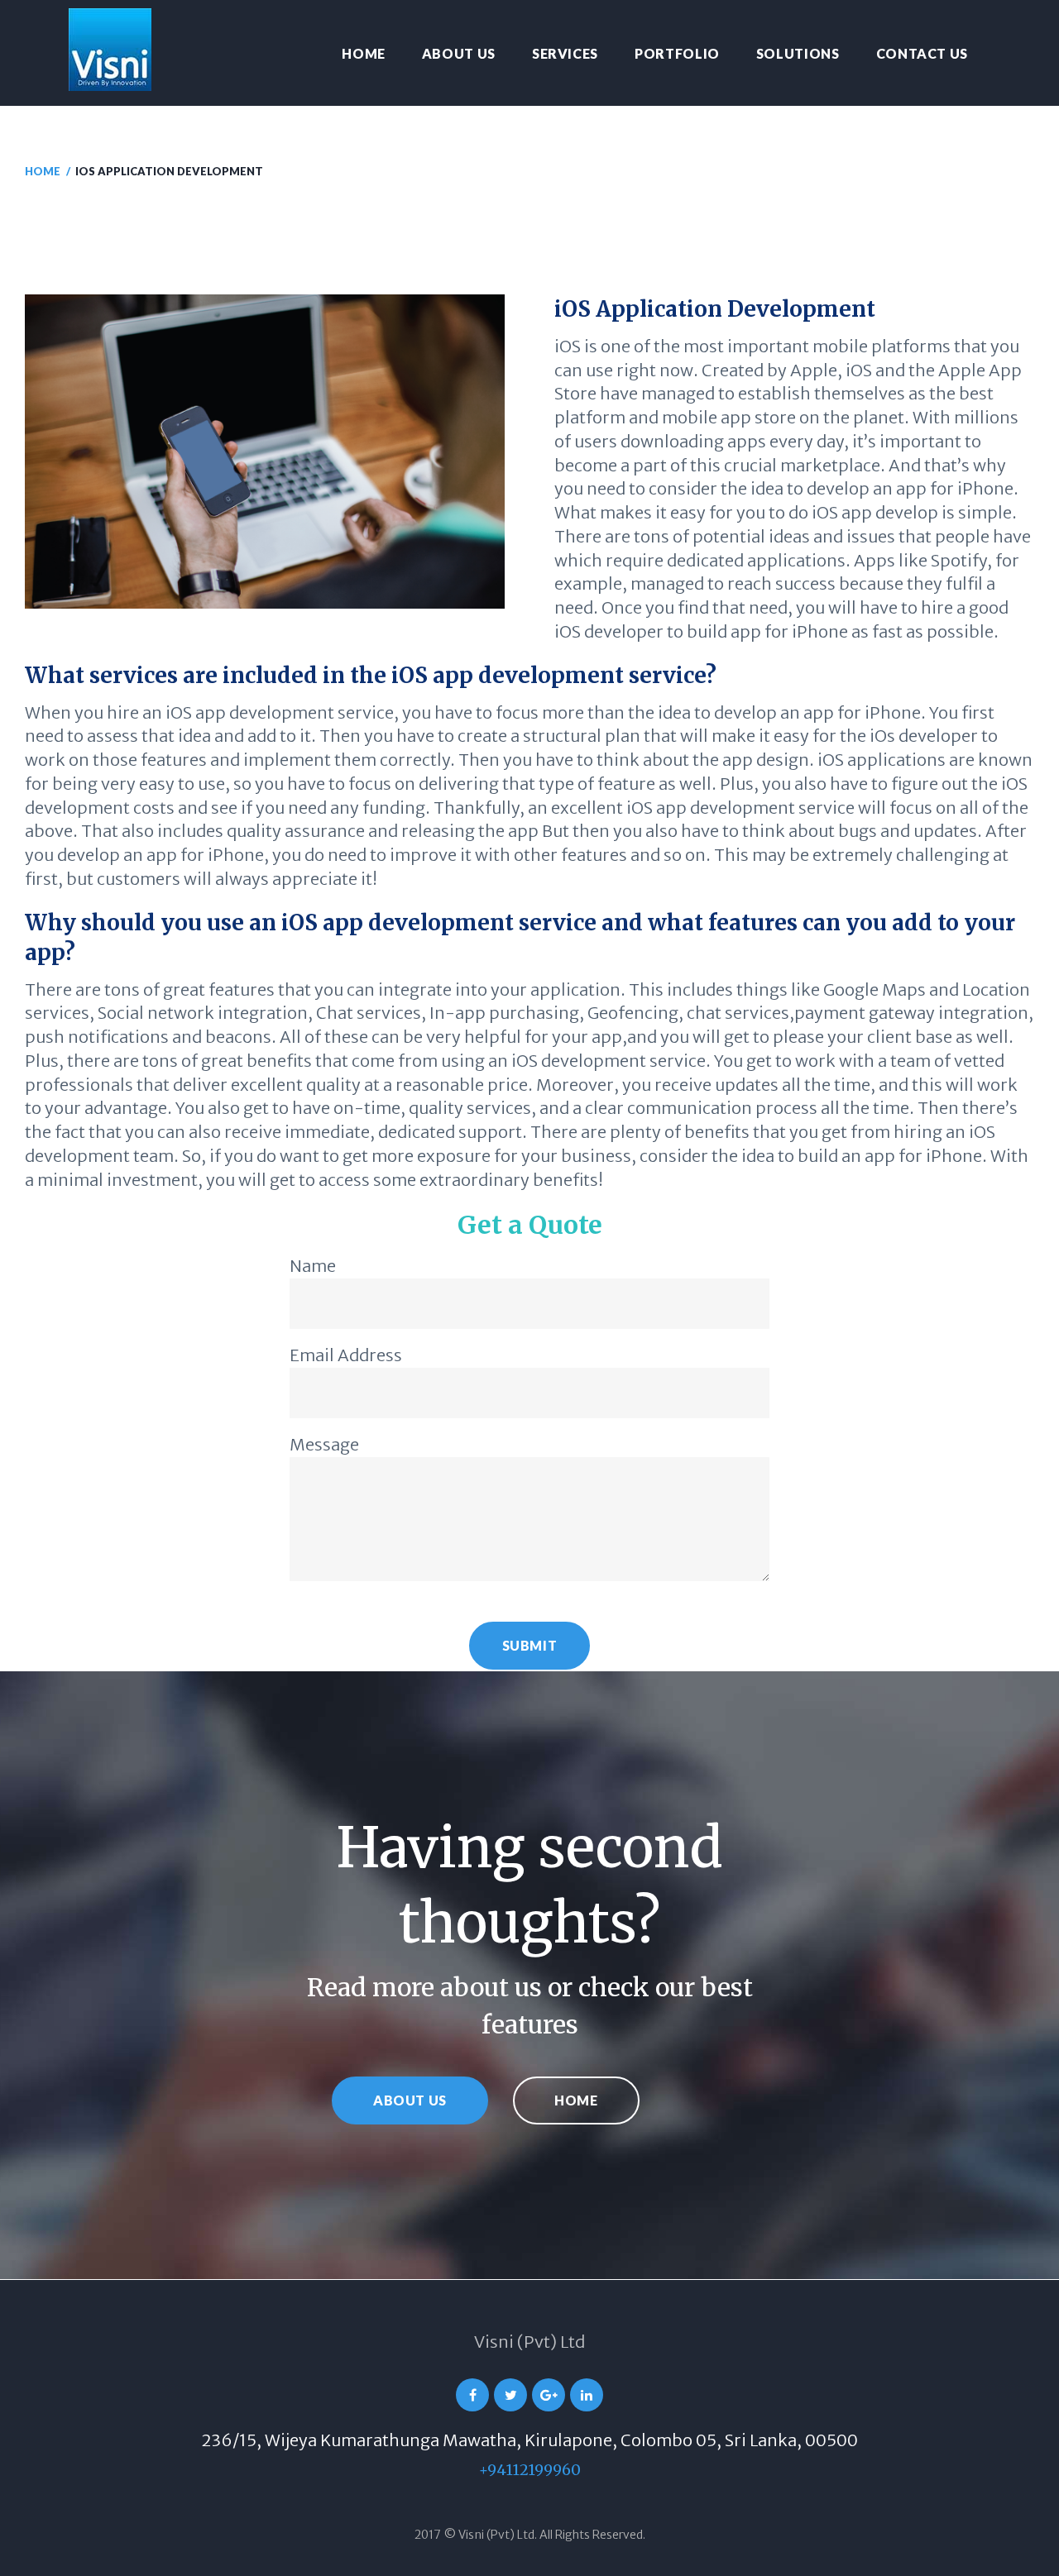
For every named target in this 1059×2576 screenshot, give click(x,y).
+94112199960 (530, 2470)
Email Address (346, 1355)
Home (364, 53)
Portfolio (677, 53)
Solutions (798, 53)
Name (313, 1266)
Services (565, 53)
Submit (530, 1645)
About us (459, 53)
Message (324, 1444)
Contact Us (922, 53)
